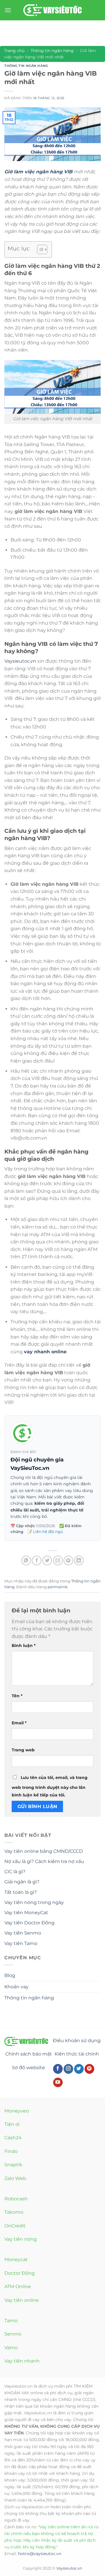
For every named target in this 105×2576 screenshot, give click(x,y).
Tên (17, 1696)
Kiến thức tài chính (77, 2054)
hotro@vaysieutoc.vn (40, 2554)
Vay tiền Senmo (23, 1933)
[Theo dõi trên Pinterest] (89, 2069)
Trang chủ (14, 51)
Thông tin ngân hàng (52, 51)
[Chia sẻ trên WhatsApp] (26, 1560)
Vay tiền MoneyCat (26, 1913)
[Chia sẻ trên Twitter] (47, 1560)
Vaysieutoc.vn (20, 661)
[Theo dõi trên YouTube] (58, 2083)
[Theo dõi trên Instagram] (68, 2069)
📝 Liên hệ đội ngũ (45, 1532)
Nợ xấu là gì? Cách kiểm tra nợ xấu (44, 1861)
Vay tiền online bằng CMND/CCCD (44, 1851)
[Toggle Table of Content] (39, 249)
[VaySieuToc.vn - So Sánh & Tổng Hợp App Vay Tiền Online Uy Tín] (52, 10)
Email (19, 1723)
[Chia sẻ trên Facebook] (37, 1560)
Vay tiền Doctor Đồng (29, 1923)
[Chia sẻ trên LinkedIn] (79, 1560)
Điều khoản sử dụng (77, 2041)
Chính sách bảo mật (29, 2054)
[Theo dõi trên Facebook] (58, 2069)
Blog (10, 1975)
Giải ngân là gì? (22, 1882)
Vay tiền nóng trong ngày (34, 1902)
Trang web (23, 1750)
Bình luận (24, 1646)
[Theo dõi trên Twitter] (79, 2069)
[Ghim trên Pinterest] (68, 1560)
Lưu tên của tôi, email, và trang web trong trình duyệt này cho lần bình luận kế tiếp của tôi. (50, 1786)
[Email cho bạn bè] (58, 1560)
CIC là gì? (15, 1872)
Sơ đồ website (28, 2068)
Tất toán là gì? (21, 1892)
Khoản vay (16, 1987)
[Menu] (8, 10)
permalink (58, 1587)
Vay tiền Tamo (21, 1943)
